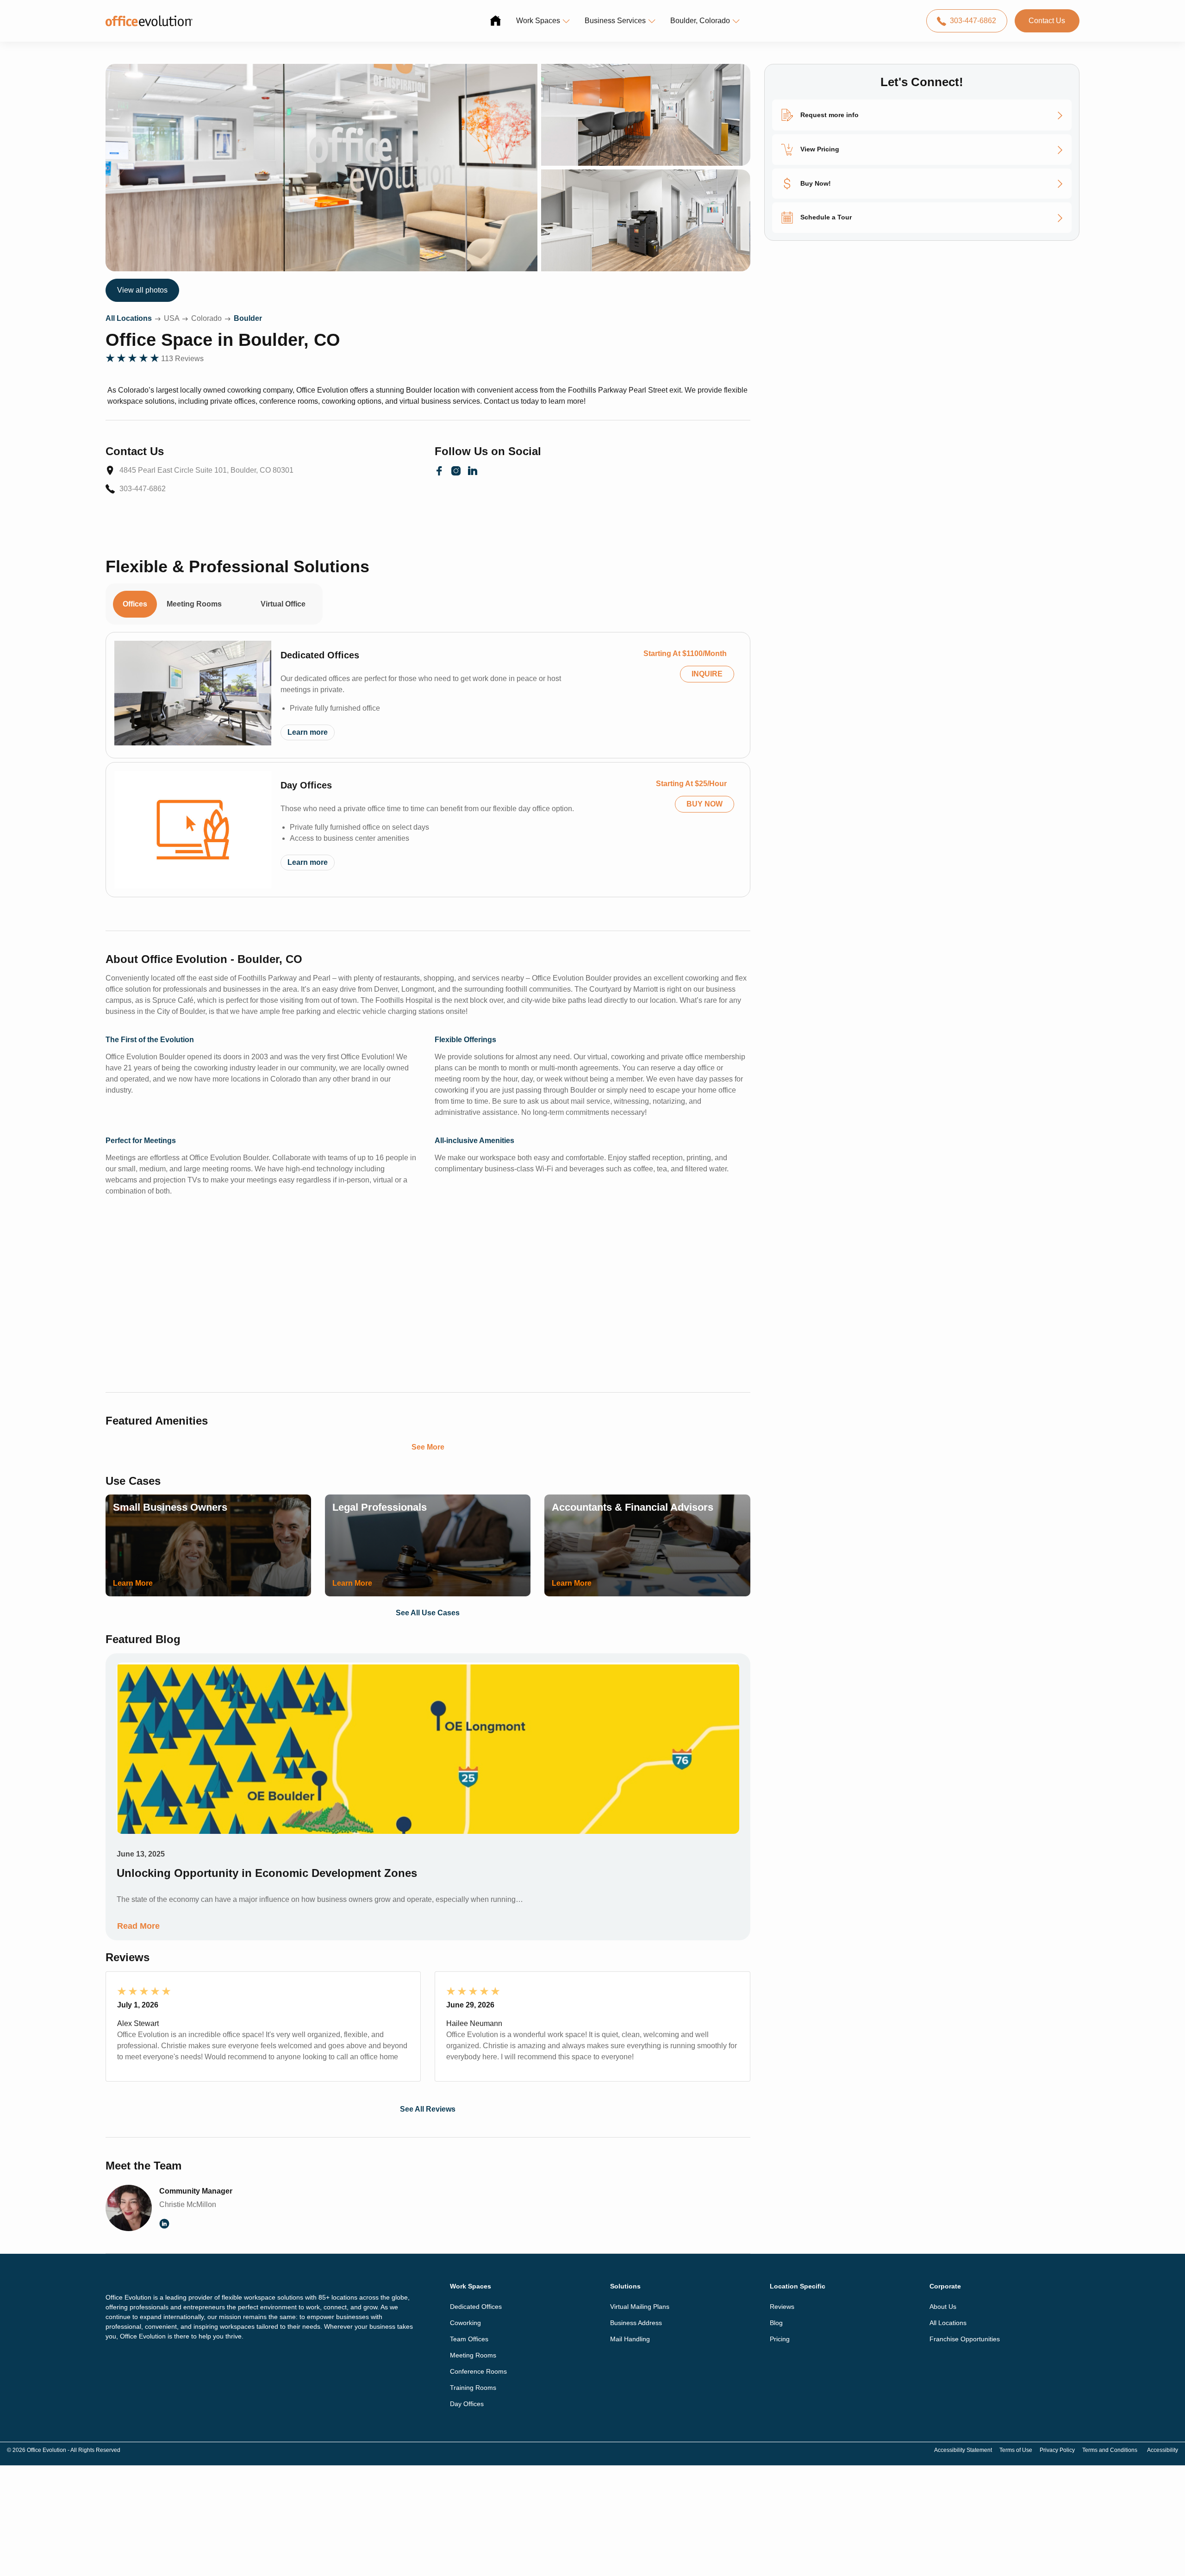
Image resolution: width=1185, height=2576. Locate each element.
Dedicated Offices (320, 655)
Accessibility (1163, 2450)
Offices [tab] (135, 604)
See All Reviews (428, 2109)
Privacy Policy (1057, 2450)
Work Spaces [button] (538, 21)
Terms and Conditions (1110, 2450)
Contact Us (1047, 21)
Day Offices (306, 785)
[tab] (241, 599)
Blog (776, 2323)
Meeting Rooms (473, 2355)
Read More (138, 1926)
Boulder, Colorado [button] (700, 21)
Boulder (248, 318)
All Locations (129, 318)
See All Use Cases (428, 1613)
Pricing (780, 2339)
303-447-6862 (973, 21)
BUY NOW (705, 804)
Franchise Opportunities (965, 2339)
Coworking (465, 2323)
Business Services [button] (615, 21)
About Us (943, 2307)
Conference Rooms (478, 2371)
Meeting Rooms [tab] (194, 604)
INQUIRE (707, 674)
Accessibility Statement (963, 2450)
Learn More (133, 1583)
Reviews (782, 2307)
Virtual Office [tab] (283, 604)
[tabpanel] (428, 765)
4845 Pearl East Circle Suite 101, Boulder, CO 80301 (206, 470)
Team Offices (469, 2339)
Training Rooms (473, 2388)
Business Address (636, 2323)
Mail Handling (630, 2339)
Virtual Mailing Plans (640, 2307)
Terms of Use (1016, 2450)
